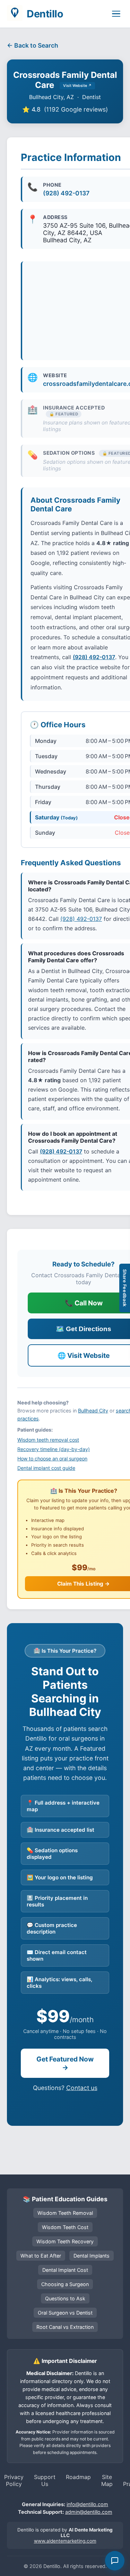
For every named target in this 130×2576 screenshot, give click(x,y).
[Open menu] (116, 14)
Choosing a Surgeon (65, 2284)
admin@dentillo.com (89, 2512)
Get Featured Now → (65, 2063)
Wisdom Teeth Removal (65, 2213)
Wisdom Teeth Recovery (65, 2241)
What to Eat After (41, 2256)
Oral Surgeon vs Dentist (65, 2313)
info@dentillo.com (87, 2504)
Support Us (45, 2480)
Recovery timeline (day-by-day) (54, 1449)
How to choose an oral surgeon (52, 1459)
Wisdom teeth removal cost (48, 1440)
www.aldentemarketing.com (65, 2541)
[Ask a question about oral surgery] (115, 2561)
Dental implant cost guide (46, 1468)
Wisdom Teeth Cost (65, 2227)
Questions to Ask (65, 2298)
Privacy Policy (14, 2480)
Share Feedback (125, 1288)
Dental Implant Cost (65, 2270)
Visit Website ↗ (77, 86)
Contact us (82, 2088)
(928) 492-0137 (66, 193)
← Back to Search (33, 45)
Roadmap (78, 2477)
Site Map (107, 2480)
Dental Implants (92, 2256)
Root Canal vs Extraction (65, 2327)
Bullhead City (93, 1411)
